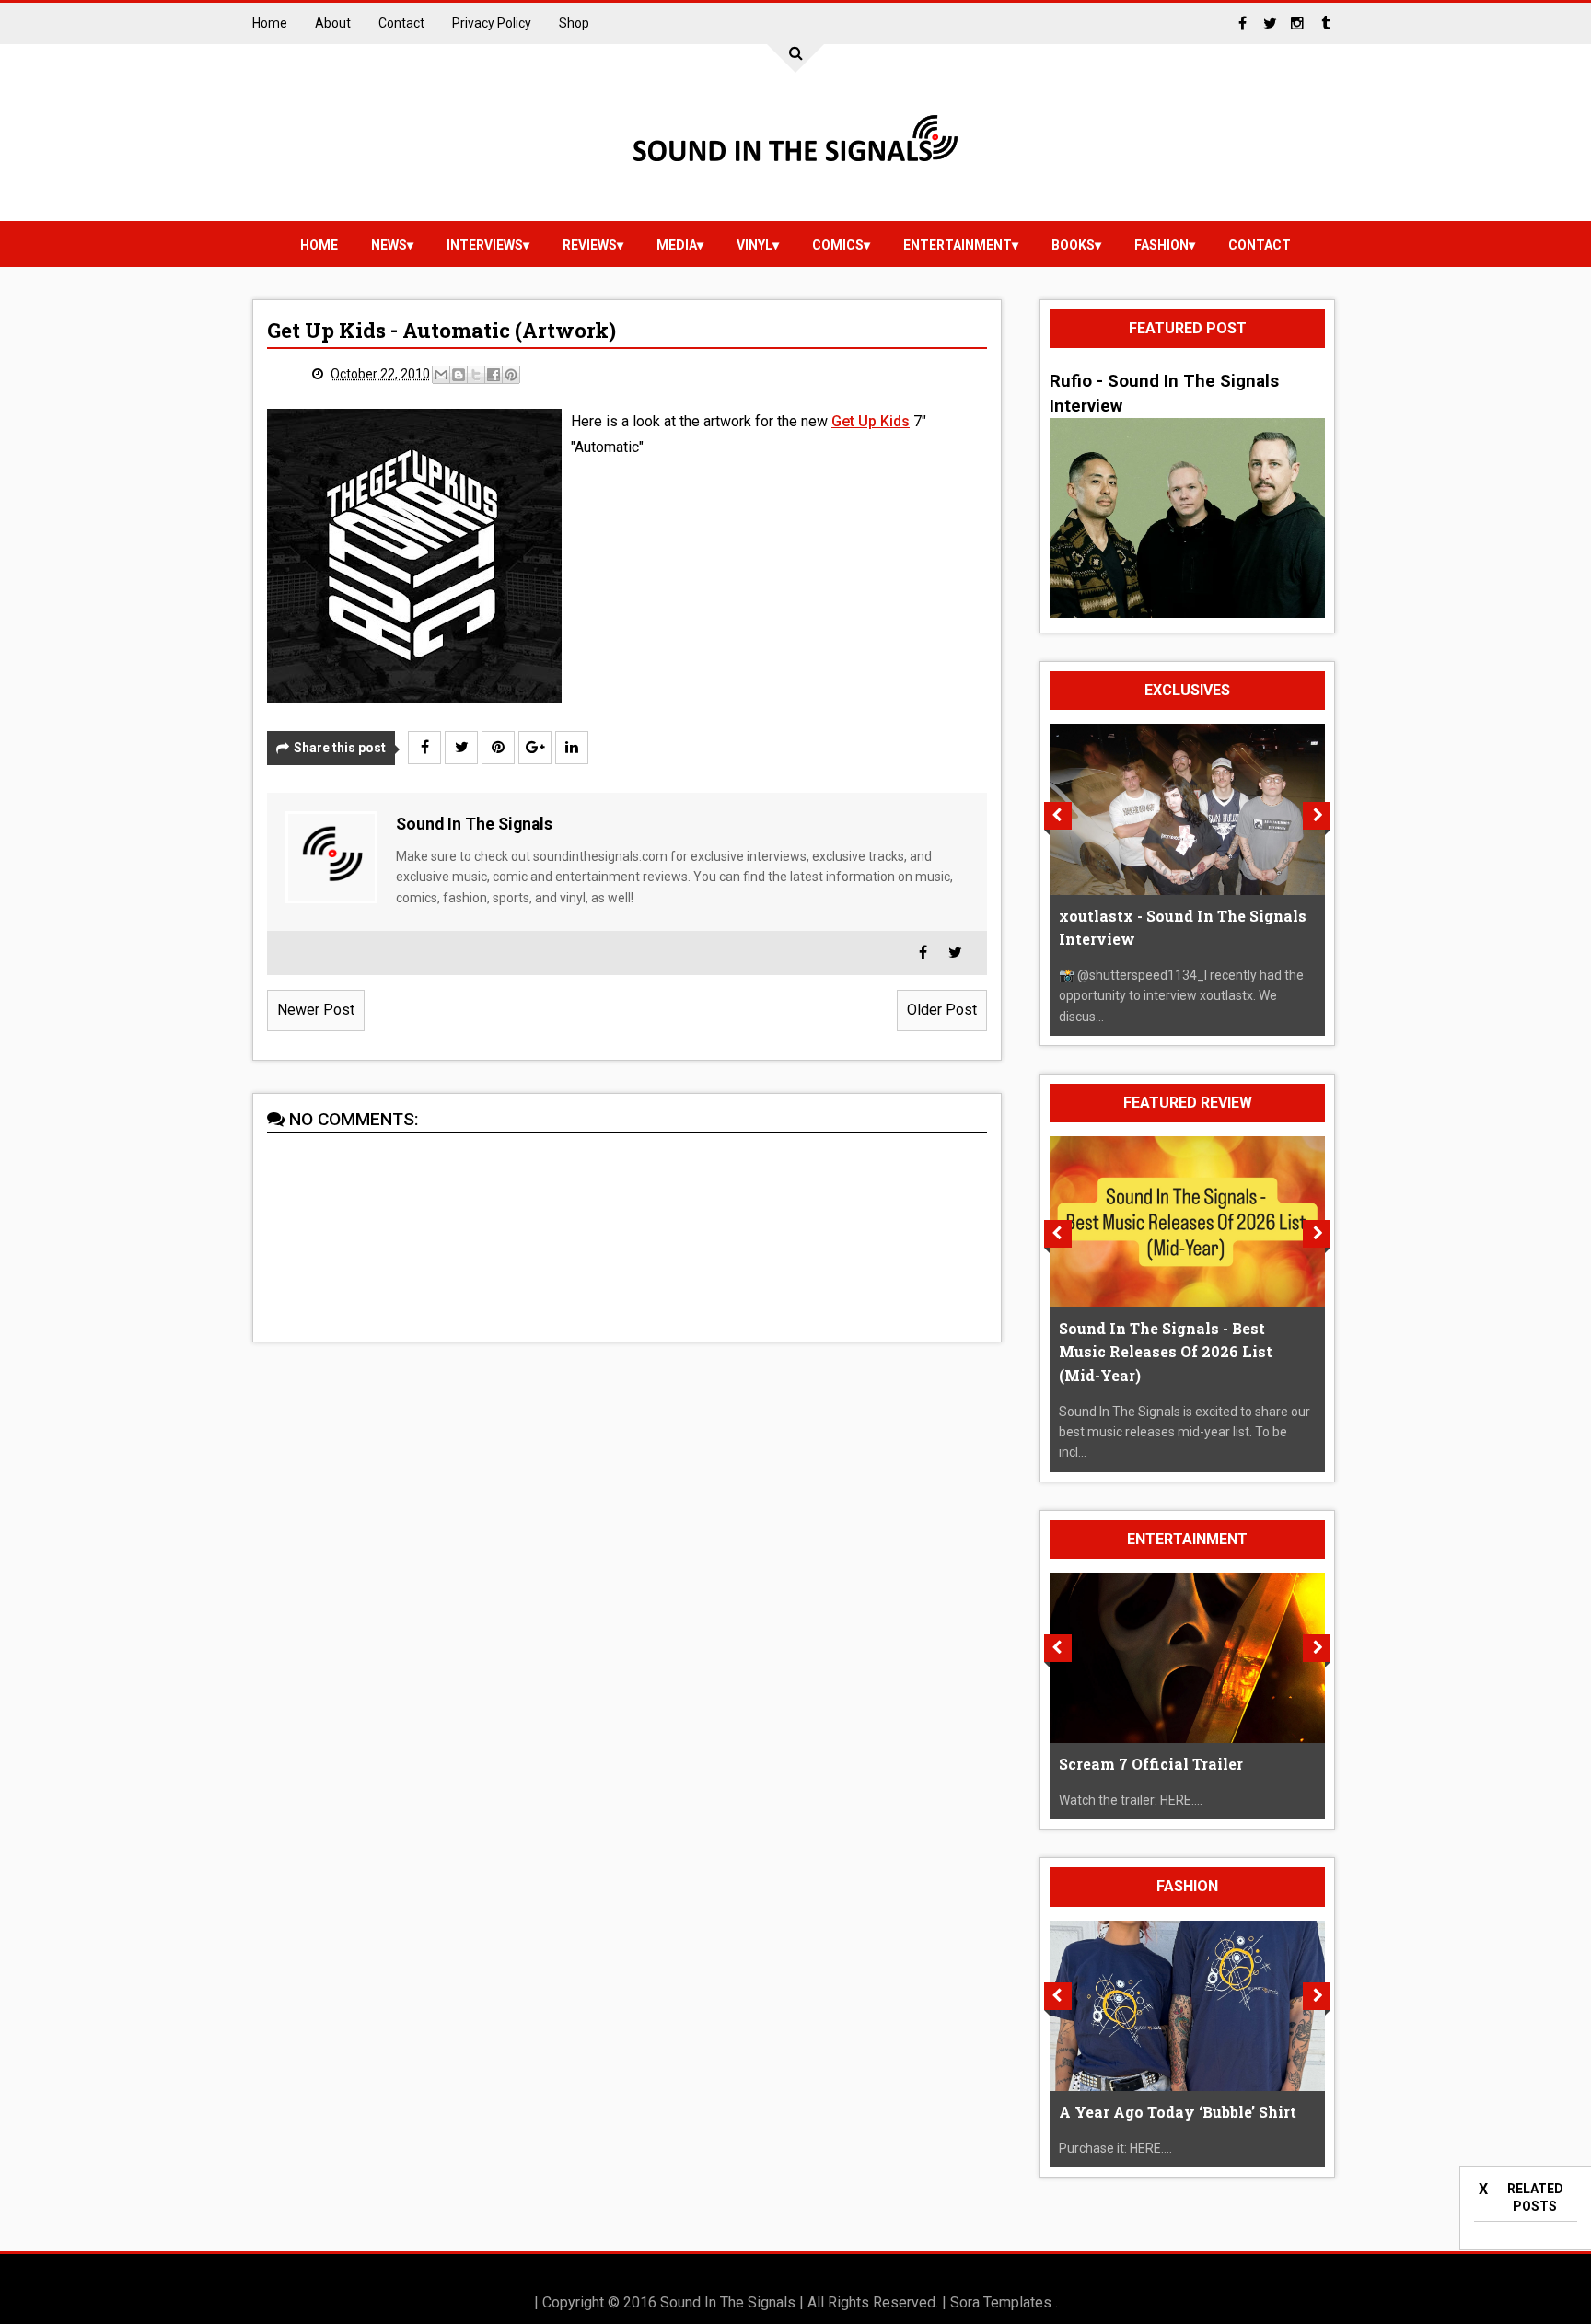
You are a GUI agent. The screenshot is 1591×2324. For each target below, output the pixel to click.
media (677, 245)
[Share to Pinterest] (511, 375)
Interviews (485, 245)
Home (270, 23)
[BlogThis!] (459, 375)
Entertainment (958, 245)
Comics (838, 245)
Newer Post (316, 1010)
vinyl (755, 245)
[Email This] (441, 375)
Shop (574, 23)
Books (1073, 245)
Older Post (942, 1010)
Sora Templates (1001, 2302)
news (389, 245)
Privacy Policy (492, 23)
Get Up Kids (871, 421)
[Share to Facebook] (494, 375)
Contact (401, 23)
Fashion (1161, 245)
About (333, 23)
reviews (590, 245)
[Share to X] (476, 375)
